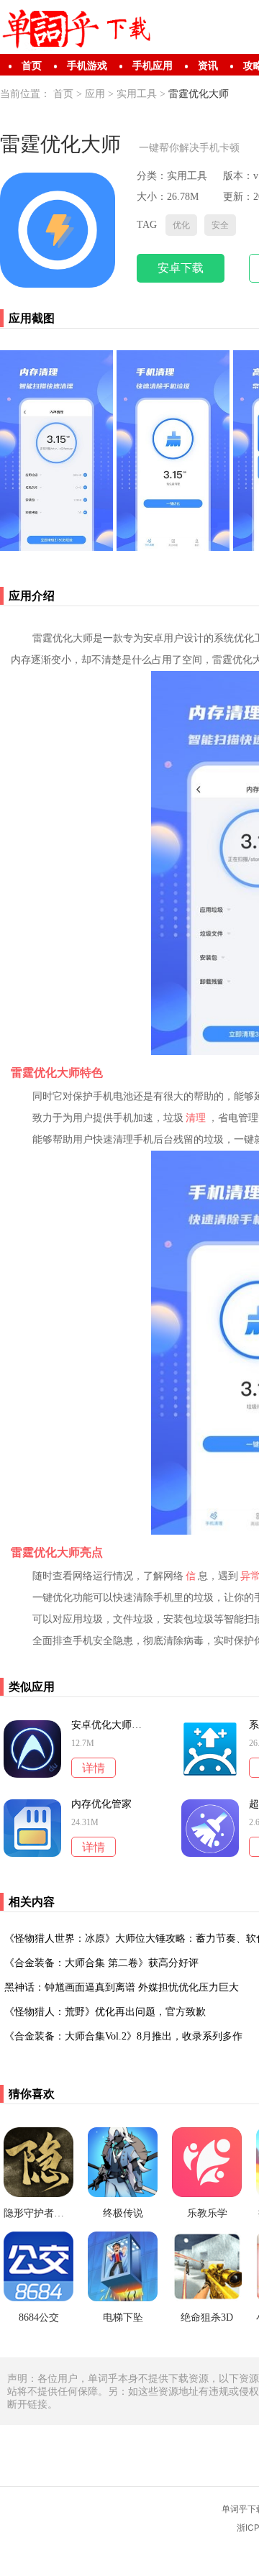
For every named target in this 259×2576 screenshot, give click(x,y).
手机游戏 (87, 66)
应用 (95, 94)
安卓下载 (181, 268)
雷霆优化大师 (199, 94)
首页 (32, 66)
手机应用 (153, 66)
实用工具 (137, 94)
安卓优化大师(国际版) (106, 1725)
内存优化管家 (101, 1804)
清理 (196, 1118)
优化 (181, 225)
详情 (94, 1768)
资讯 (208, 66)
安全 (220, 225)
